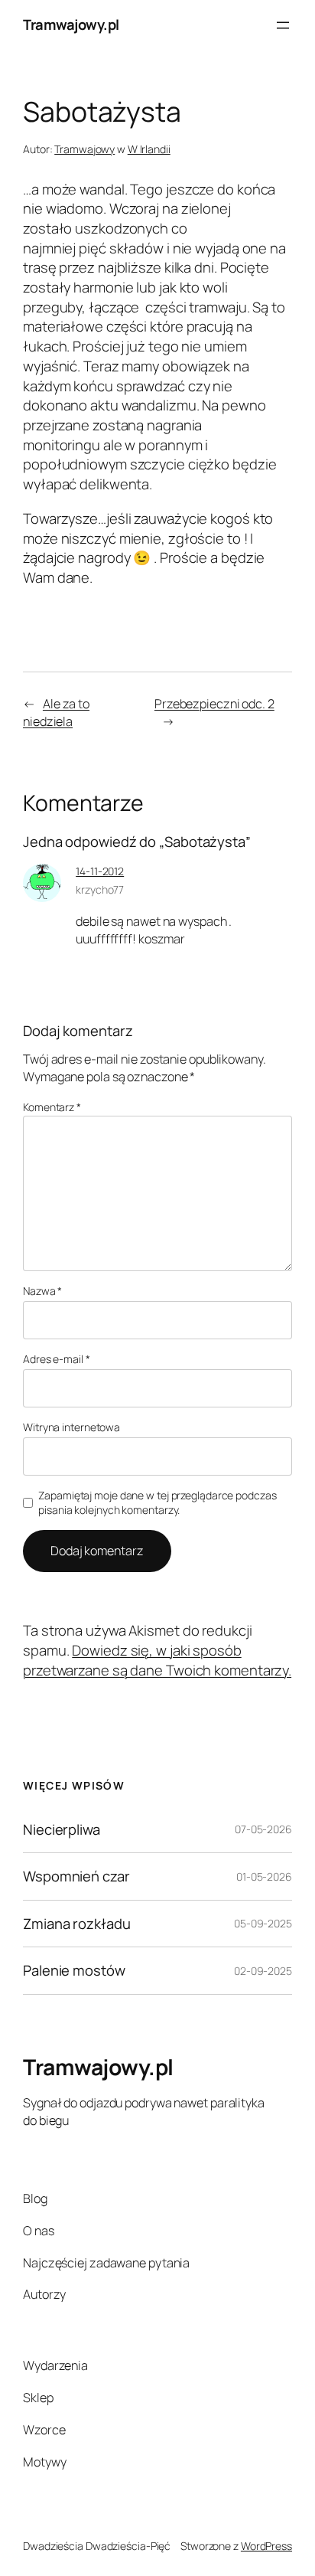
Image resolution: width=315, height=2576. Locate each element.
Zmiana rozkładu (77, 1924)
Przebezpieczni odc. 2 (214, 704)
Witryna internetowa (71, 1427)
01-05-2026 (264, 1876)
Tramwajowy (84, 149)
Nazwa (42, 1291)
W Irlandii (149, 149)
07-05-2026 (263, 1829)
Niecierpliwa (62, 1830)
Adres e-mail (57, 1359)
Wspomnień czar (76, 1876)
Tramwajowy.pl (71, 25)
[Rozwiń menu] (283, 25)
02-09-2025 (263, 1971)
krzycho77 (100, 889)
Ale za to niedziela (56, 713)
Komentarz (52, 1107)
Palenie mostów (74, 1971)
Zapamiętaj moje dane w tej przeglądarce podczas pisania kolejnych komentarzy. (157, 1503)
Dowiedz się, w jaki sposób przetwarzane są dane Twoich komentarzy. (157, 1660)
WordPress (266, 2546)
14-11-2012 (100, 871)
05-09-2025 (263, 1923)
